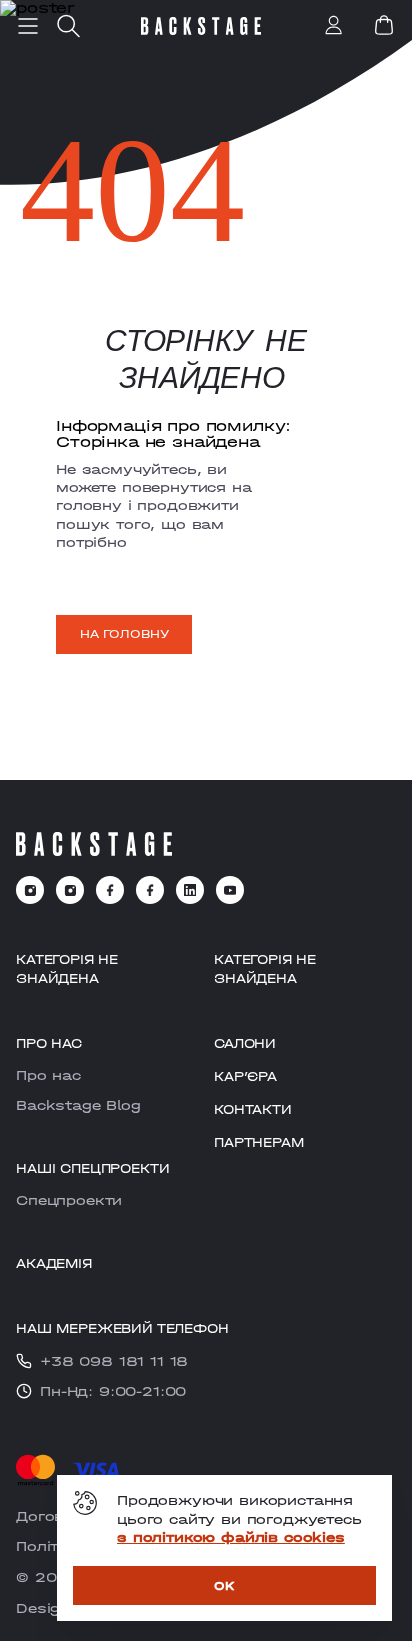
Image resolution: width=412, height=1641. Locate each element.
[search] (68, 26)
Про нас (48, 1075)
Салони (245, 1043)
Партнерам (259, 1142)
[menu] (28, 26)
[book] (384, 25)
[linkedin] (190, 890)
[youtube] (230, 890)
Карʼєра (245, 1076)
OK (224, 1585)
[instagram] (30, 890)
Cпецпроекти (69, 1200)
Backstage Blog (78, 1105)
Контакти (253, 1109)
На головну (124, 634)
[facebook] (110, 890)
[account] (334, 27)
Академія (54, 1263)
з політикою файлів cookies (231, 1537)
